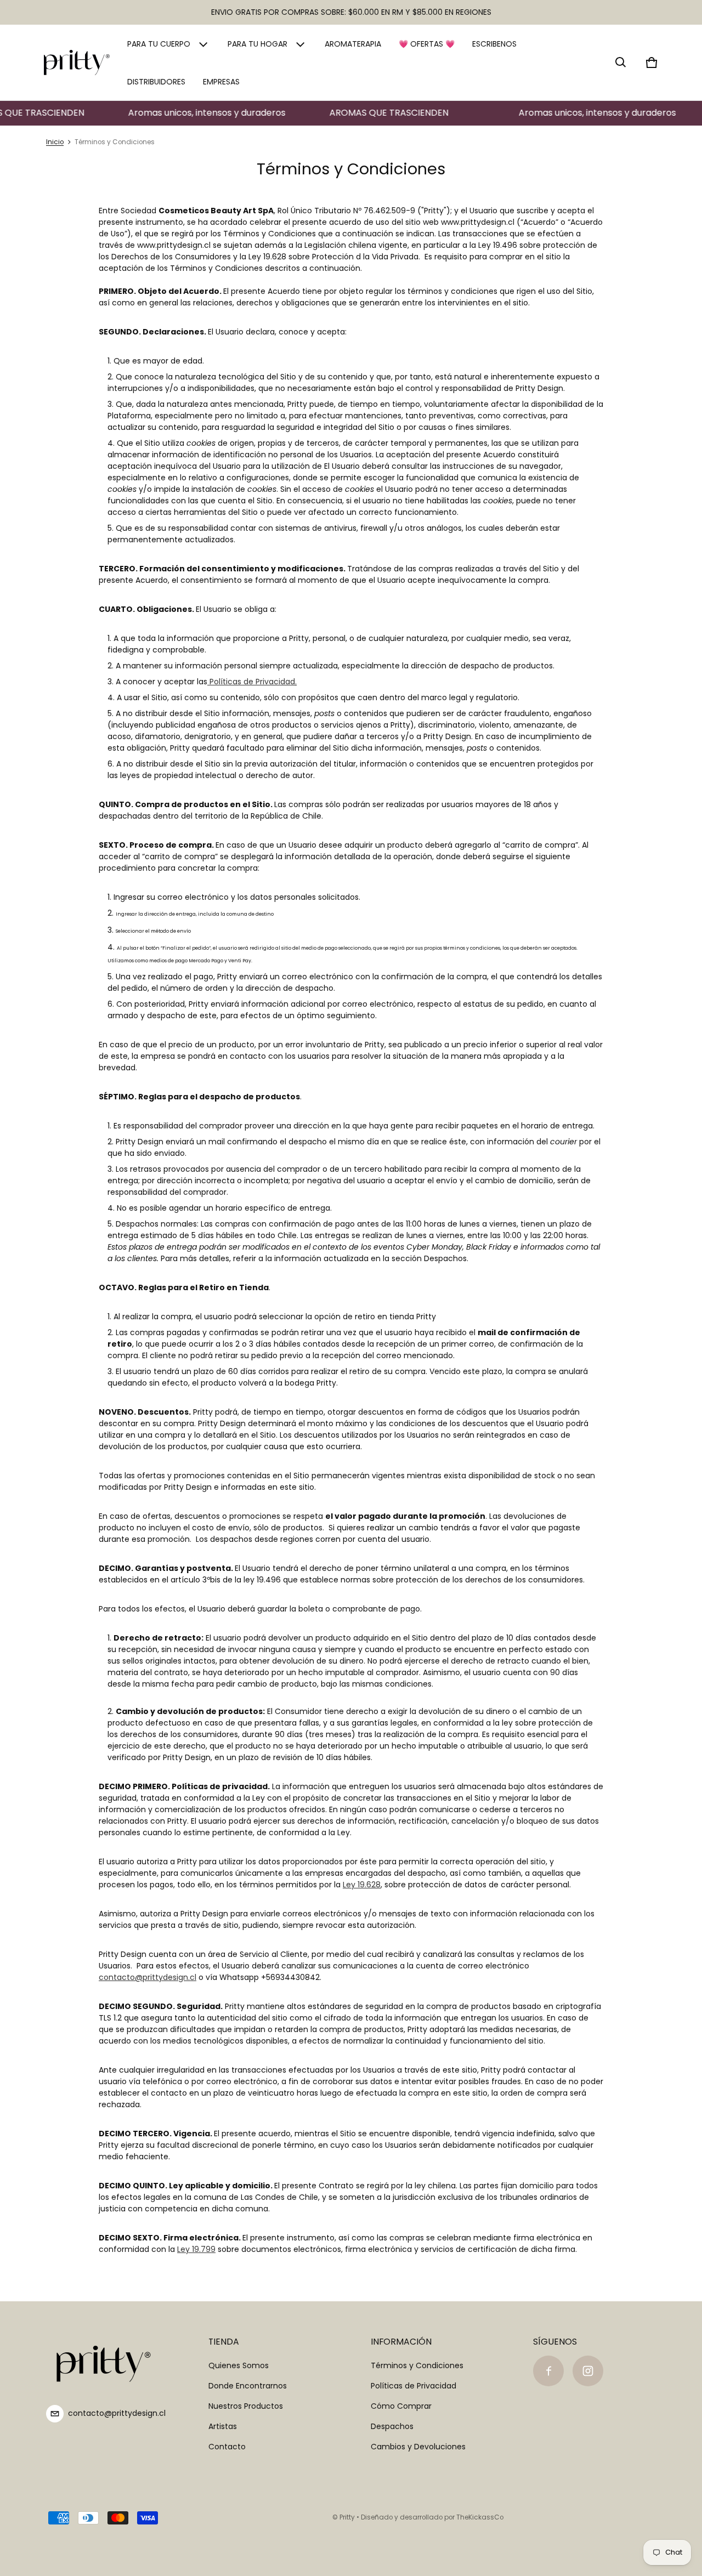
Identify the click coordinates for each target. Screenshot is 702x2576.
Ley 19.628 (362, 1885)
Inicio (55, 142)
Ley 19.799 (196, 2249)
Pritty (347, 2517)
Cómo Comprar (401, 2406)
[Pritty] (77, 63)
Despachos (392, 2426)
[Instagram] (588, 2371)
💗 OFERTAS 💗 (427, 44)
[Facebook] (548, 2371)
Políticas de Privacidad (252, 682)
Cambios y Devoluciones (418, 2447)
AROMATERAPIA (353, 44)
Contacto (227, 2447)
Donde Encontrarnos (248, 2386)
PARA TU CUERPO (159, 44)
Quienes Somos (239, 2365)
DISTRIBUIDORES (156, 82)
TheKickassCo (480, 2517)
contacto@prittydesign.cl (148, 1977)
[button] (621, 63)
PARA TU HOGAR (257, 44)
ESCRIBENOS (494, 44)
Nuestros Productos (246, 2406)
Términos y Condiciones (417, 2365)
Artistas (223, 2426)
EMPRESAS (221, 82)
